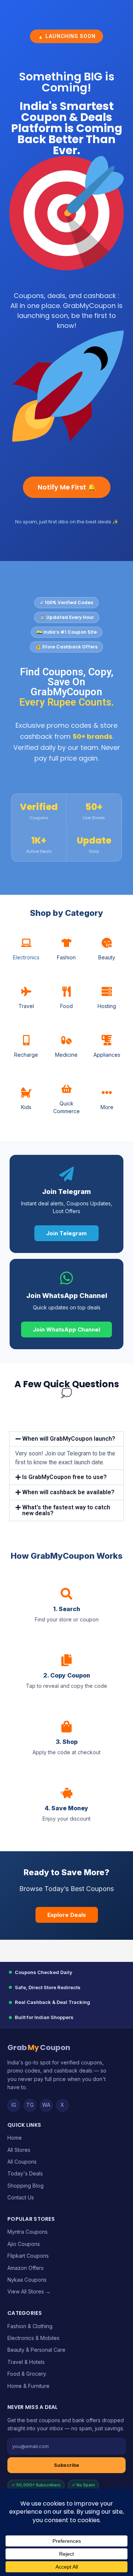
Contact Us (21, 2197)
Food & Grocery (27, 2374)
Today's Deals (25, 2173)
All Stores (19, 2150)
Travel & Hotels (26, 2362)
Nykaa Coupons (27, 2280)
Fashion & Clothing (30, 2326)
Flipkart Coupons (28, 2256)
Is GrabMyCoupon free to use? (64, 1477)
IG (14, 2105)
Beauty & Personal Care (36, 2350)
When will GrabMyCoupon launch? (69, 1439)
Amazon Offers (25, 2268)
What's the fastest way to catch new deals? (66, 1510)
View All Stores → (29, 2291)
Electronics (26, 957)
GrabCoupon (39, 2047)
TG (30, 2105)
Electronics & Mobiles (33, 2338)
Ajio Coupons (24, 2244)
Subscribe (66, 2465)
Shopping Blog (25, 2186)
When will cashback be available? (68, 1492)
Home (15, 2138)
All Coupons (22, 2162)
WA (46, 2105)
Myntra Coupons (28, 2232)
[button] (66, 1439)
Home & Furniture (28, 2386)
